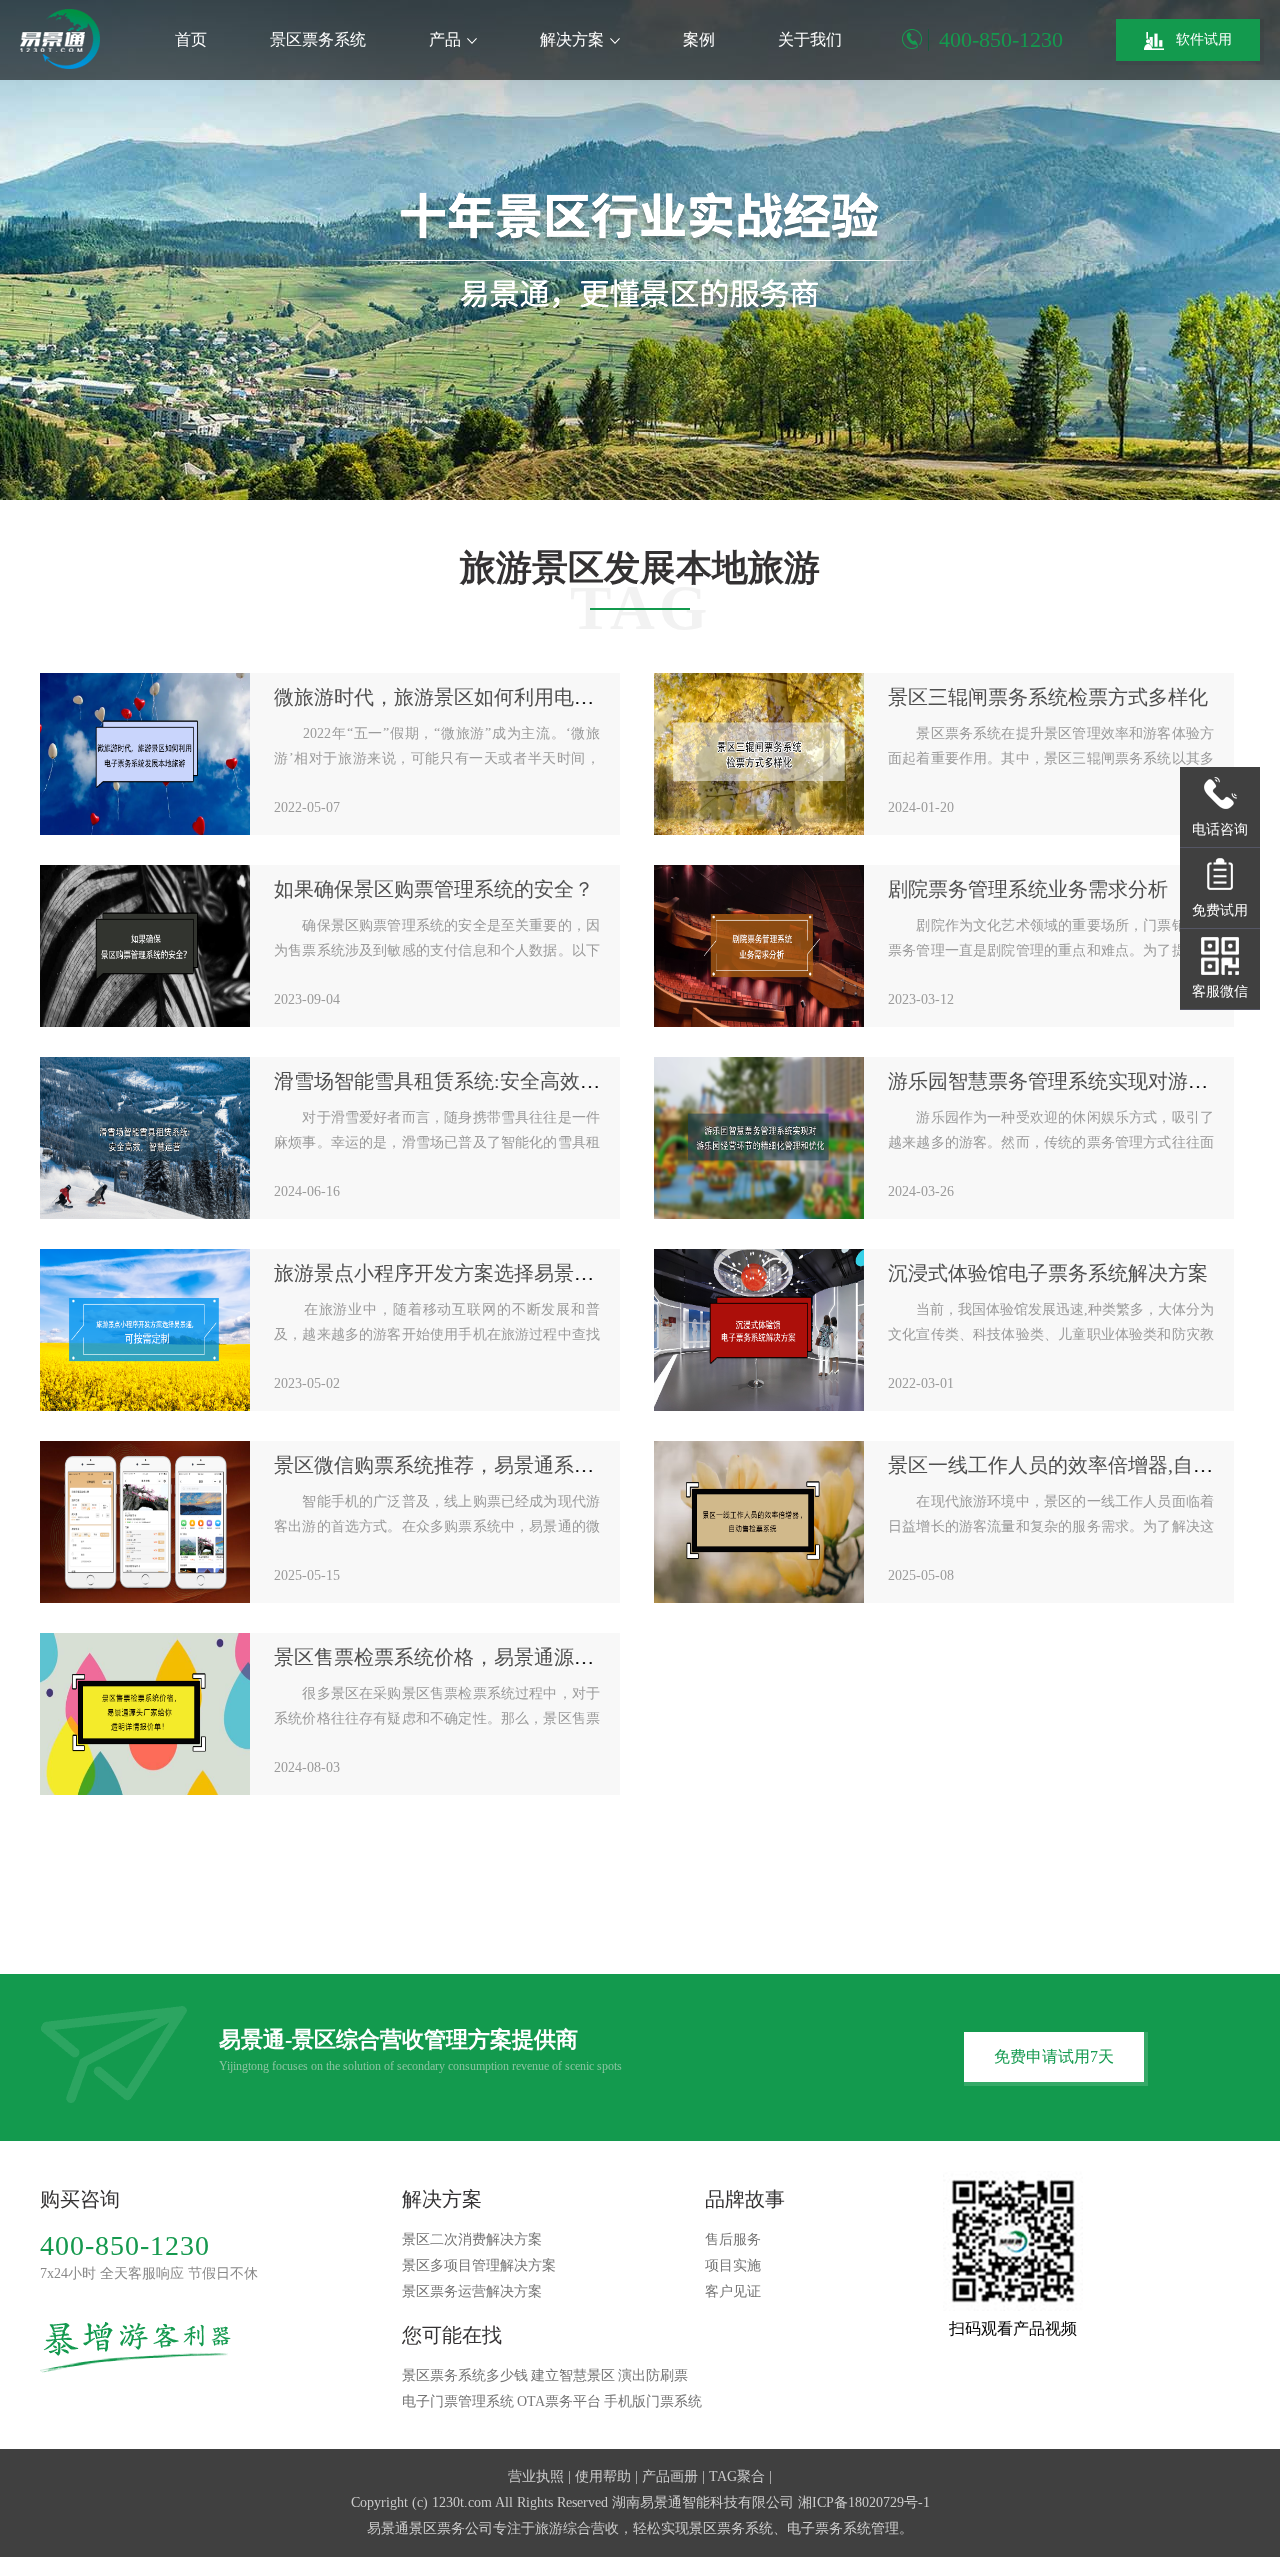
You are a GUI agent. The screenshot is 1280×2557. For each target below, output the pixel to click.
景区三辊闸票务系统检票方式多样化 (1048, 697)
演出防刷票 (653, 2375)
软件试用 (1204, 39)
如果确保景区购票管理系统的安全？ (434, 889)
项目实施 (733, 2265)
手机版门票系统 (653, 2401)
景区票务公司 (451, 2528)
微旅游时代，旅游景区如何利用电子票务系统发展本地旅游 (534, 697)
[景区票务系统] (60, 39)
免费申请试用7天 (1054, 2056)
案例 (699, 39)
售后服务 (733, 2239)
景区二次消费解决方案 (472, 2239)
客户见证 (733, 2291)
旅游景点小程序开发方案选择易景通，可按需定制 (494, 1273)
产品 (445, 39)
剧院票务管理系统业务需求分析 (1028, 889)
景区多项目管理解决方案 (479, 2265)
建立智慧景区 (573, 2375)
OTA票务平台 (559, 2401)
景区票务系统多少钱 (465, 2375)
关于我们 (810, 39)
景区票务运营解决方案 (472, 2291)
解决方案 (572, 39)
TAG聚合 (737, 2476)
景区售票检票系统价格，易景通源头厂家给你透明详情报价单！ (554, 1657)
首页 (191, 39)
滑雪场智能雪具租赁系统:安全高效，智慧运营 (477, 1081)
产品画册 (670, 2476)
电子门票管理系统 (458, 2401)
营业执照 (536, 2476)
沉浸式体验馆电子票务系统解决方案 (1048, 1273)
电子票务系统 (829, 2528)
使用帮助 (603, 2476)
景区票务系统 (318, 39)
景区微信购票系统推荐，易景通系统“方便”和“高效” (502, 1465)
